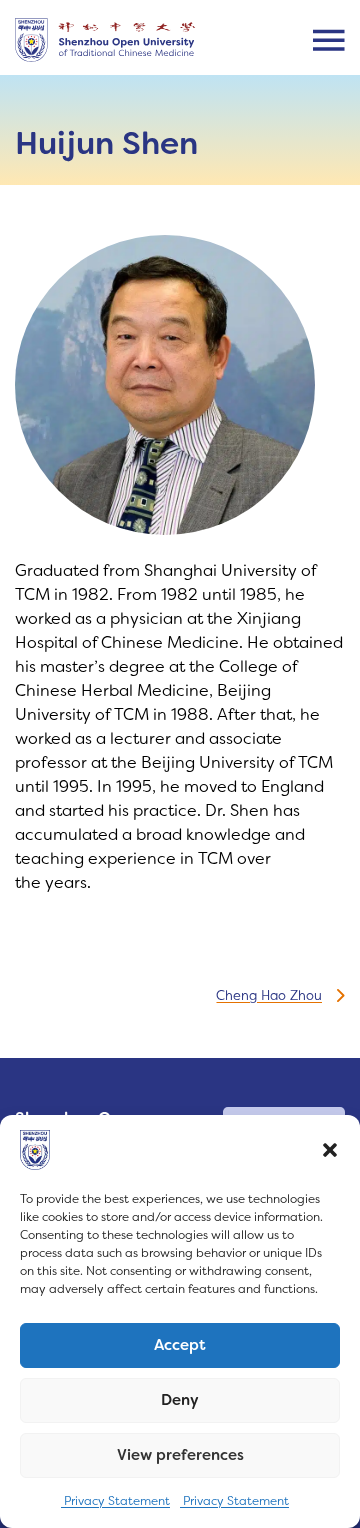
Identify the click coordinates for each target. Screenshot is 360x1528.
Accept (180, 1345)
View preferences (180, 1455)
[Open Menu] (329, 40)
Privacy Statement (115, 1501)
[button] (330, 1150)
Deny (180, 1400)
